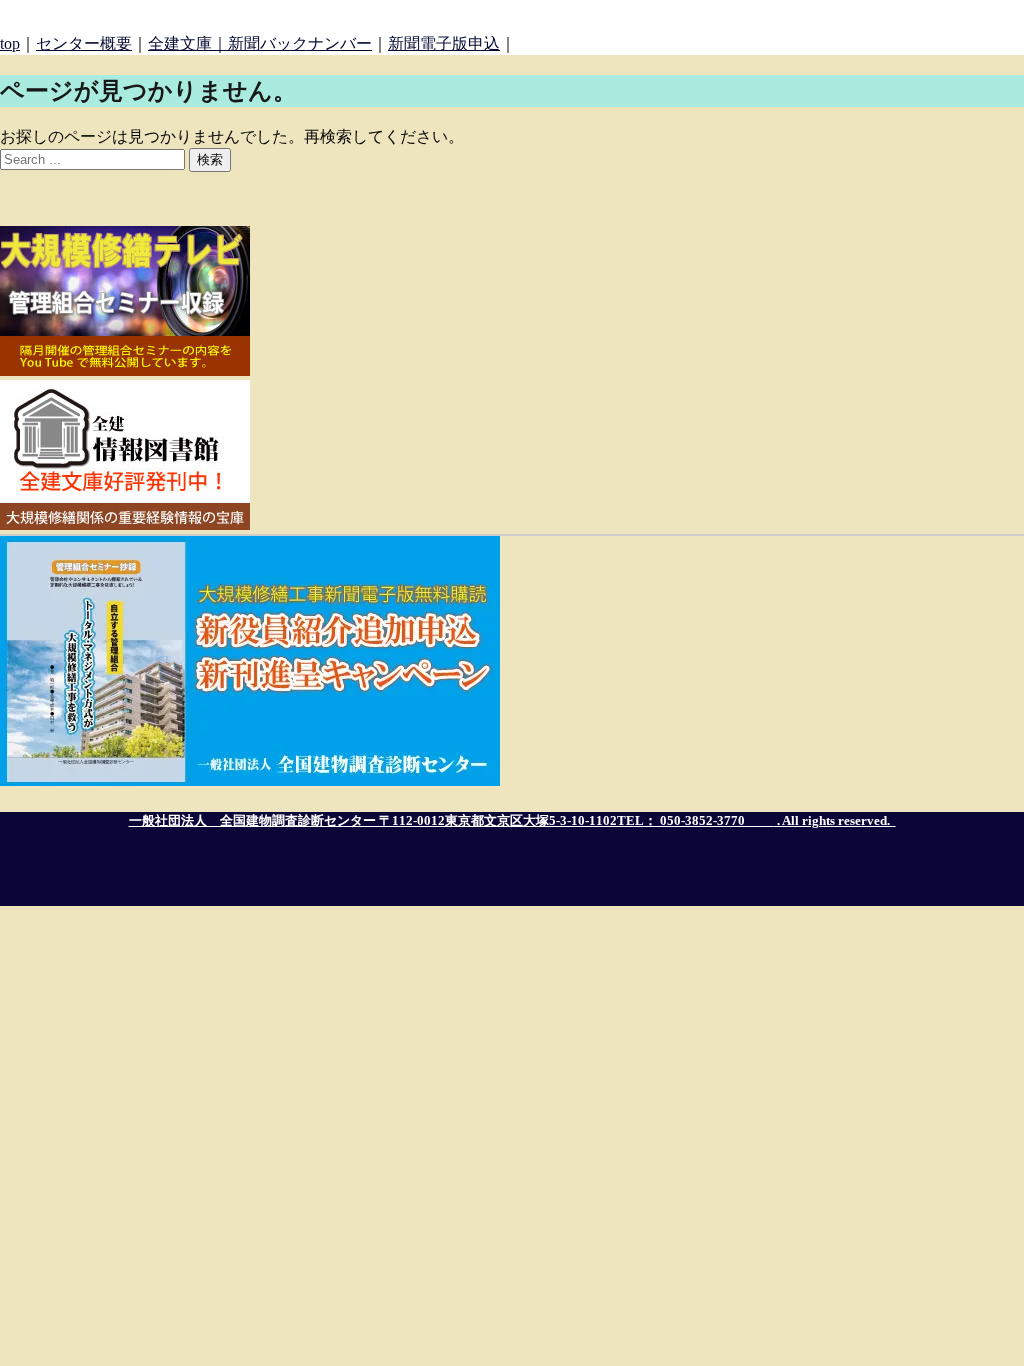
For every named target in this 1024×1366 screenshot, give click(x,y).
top (10, 43)
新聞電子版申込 (444, 43)
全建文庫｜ (188, 43)
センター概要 (84, 43)
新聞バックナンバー (300, 43)
